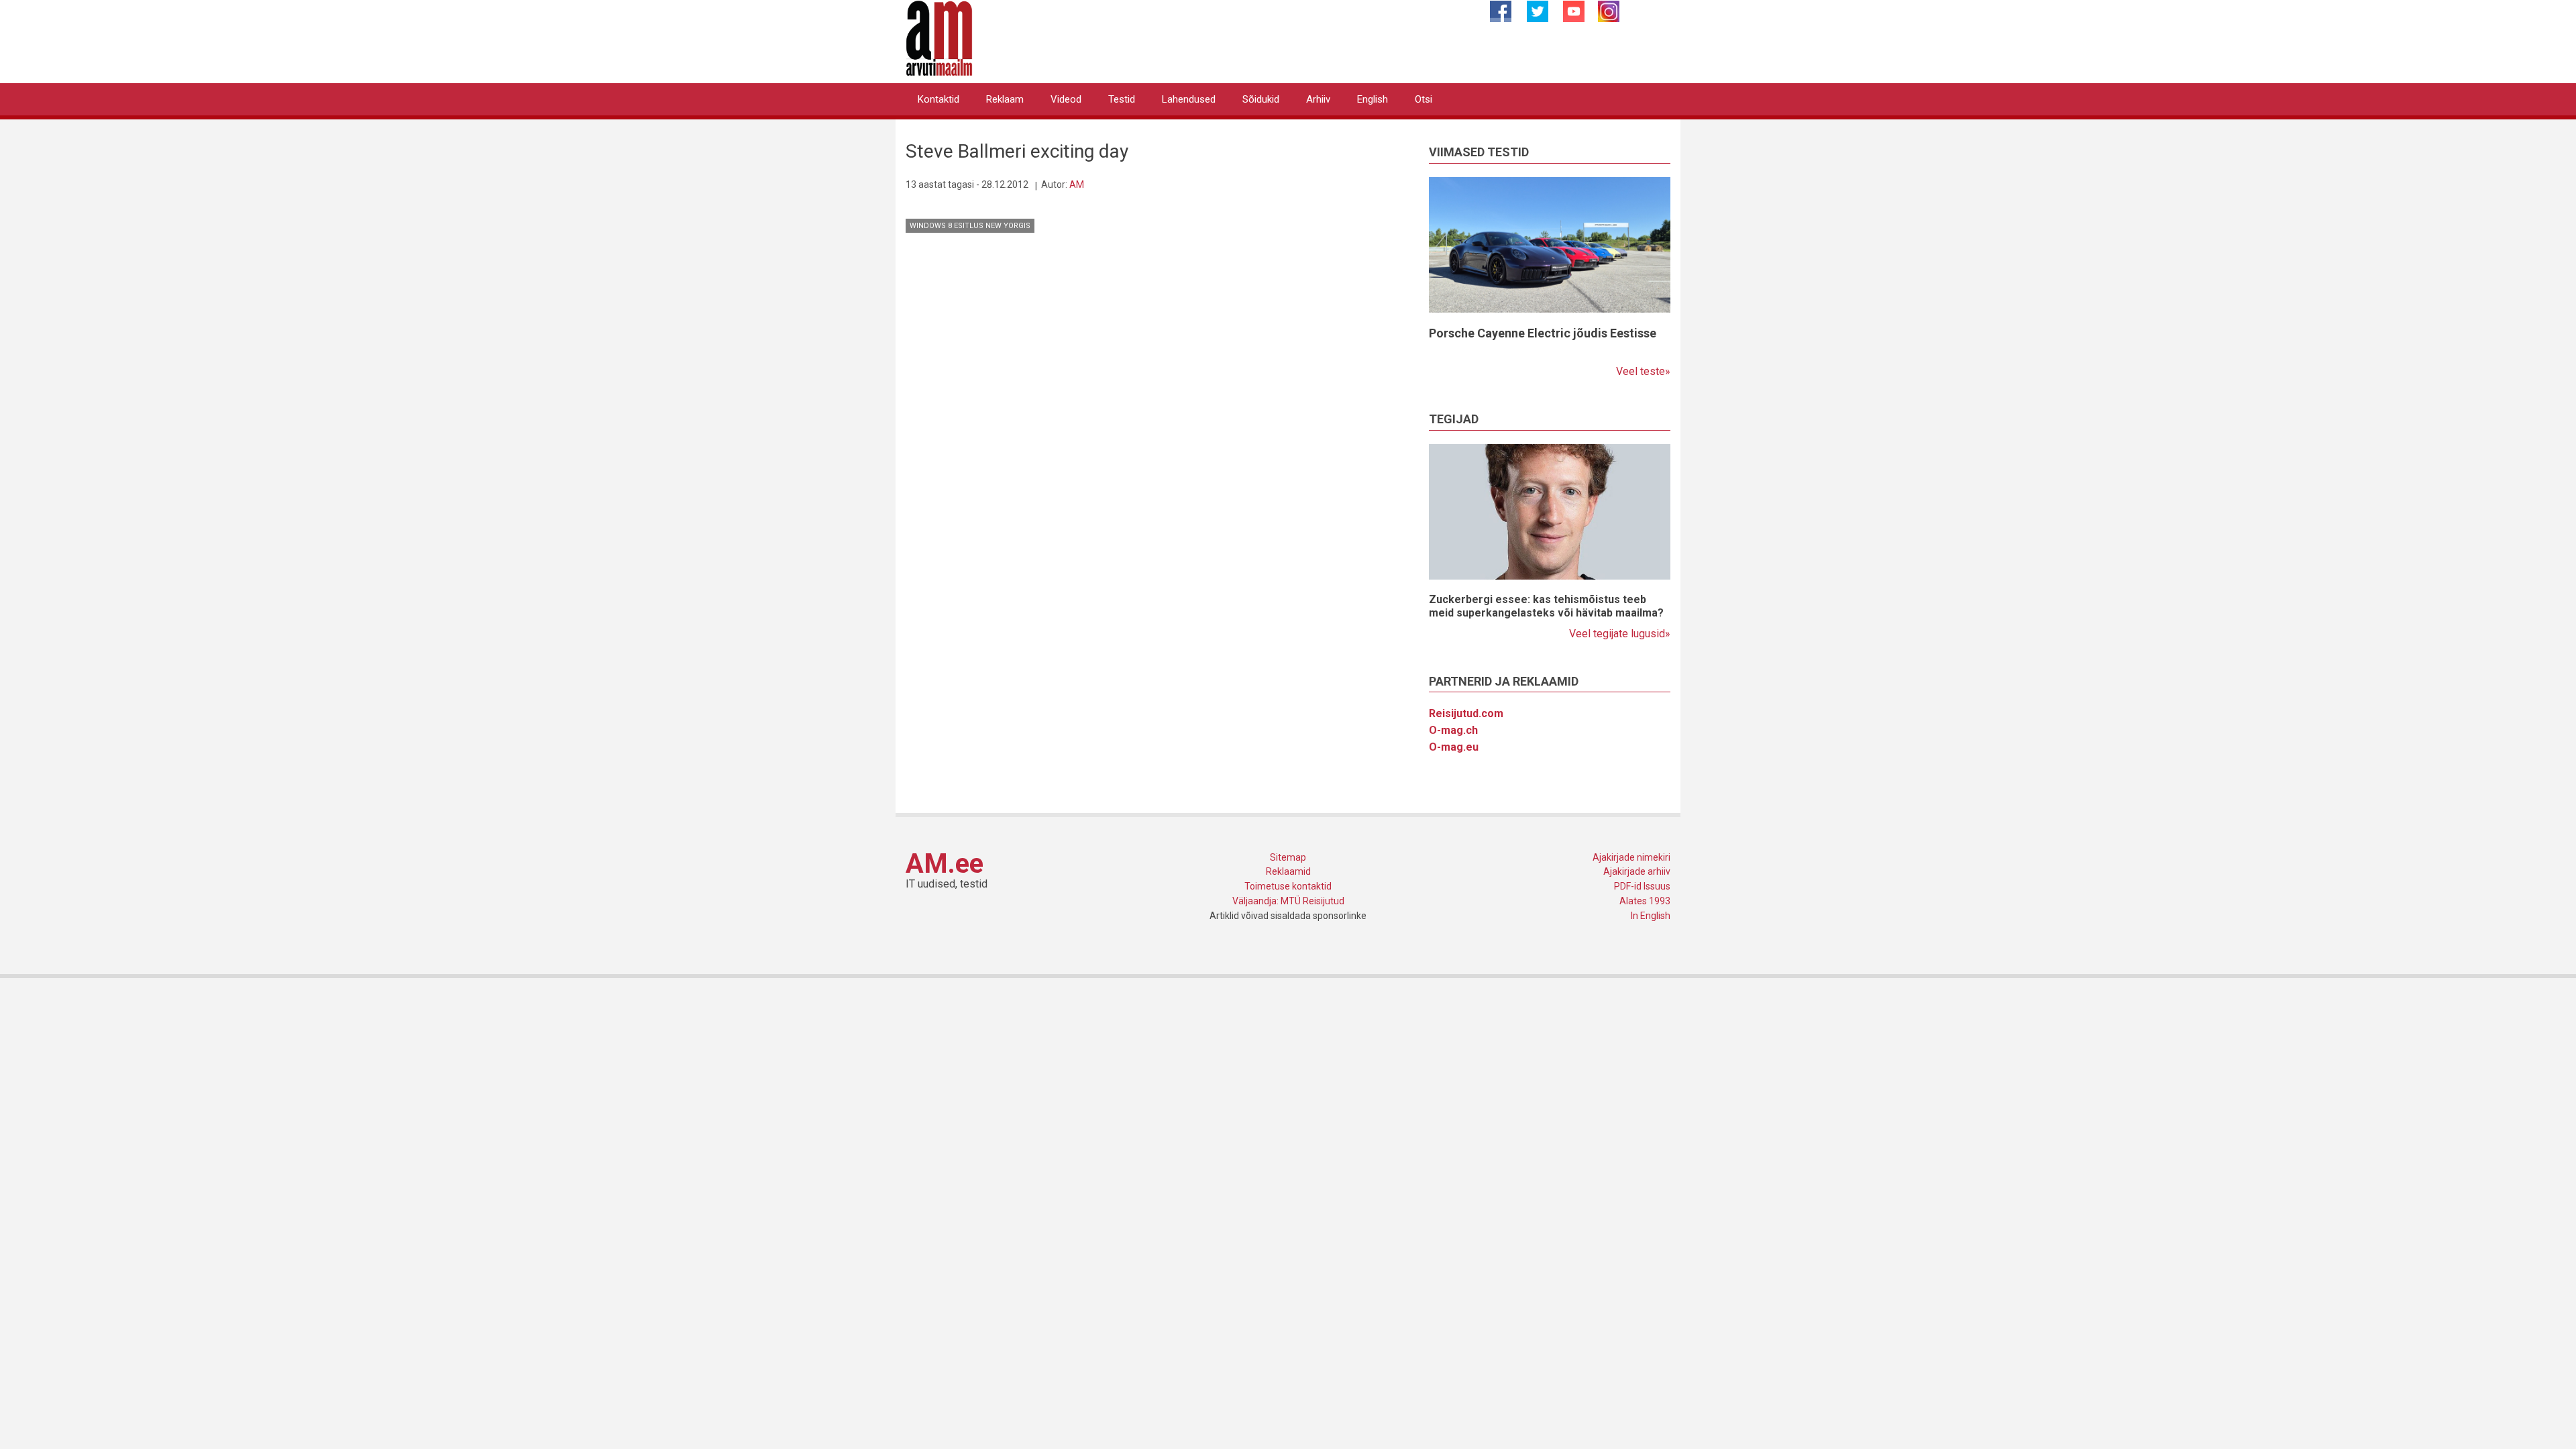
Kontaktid (938, 99)
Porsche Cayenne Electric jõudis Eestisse (1543, 333)
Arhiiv (1318, 99)
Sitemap (1288, 857)
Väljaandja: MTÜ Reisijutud (1288, 901)
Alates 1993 (1645, 901)
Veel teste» (1643, 371)
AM (1077, 184)
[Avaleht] (939, 37)
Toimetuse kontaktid (1288, 886)
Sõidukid (1261, 99)
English (1373, 99)
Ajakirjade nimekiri (1631, 857)
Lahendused (1189, 99)
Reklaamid (1288, 871)
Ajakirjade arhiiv (1637, 871)
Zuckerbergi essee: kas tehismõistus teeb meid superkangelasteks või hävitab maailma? (1546, 606)
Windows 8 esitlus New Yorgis (970, 226)
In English (1651, 916)
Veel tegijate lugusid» (1620, 634)
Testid (1122, 99)
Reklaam (1005, 99)
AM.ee (945, 864)
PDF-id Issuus (1642, 886)
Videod (1066, 99)
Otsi (1424, 99)
